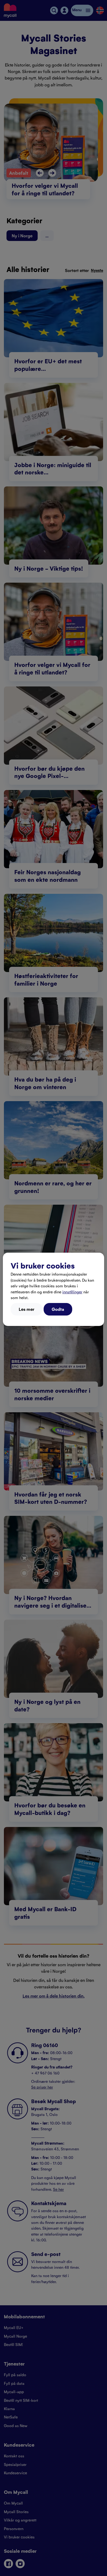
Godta (58, 1309)
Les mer (26, 1309)
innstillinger (72, 1292)
